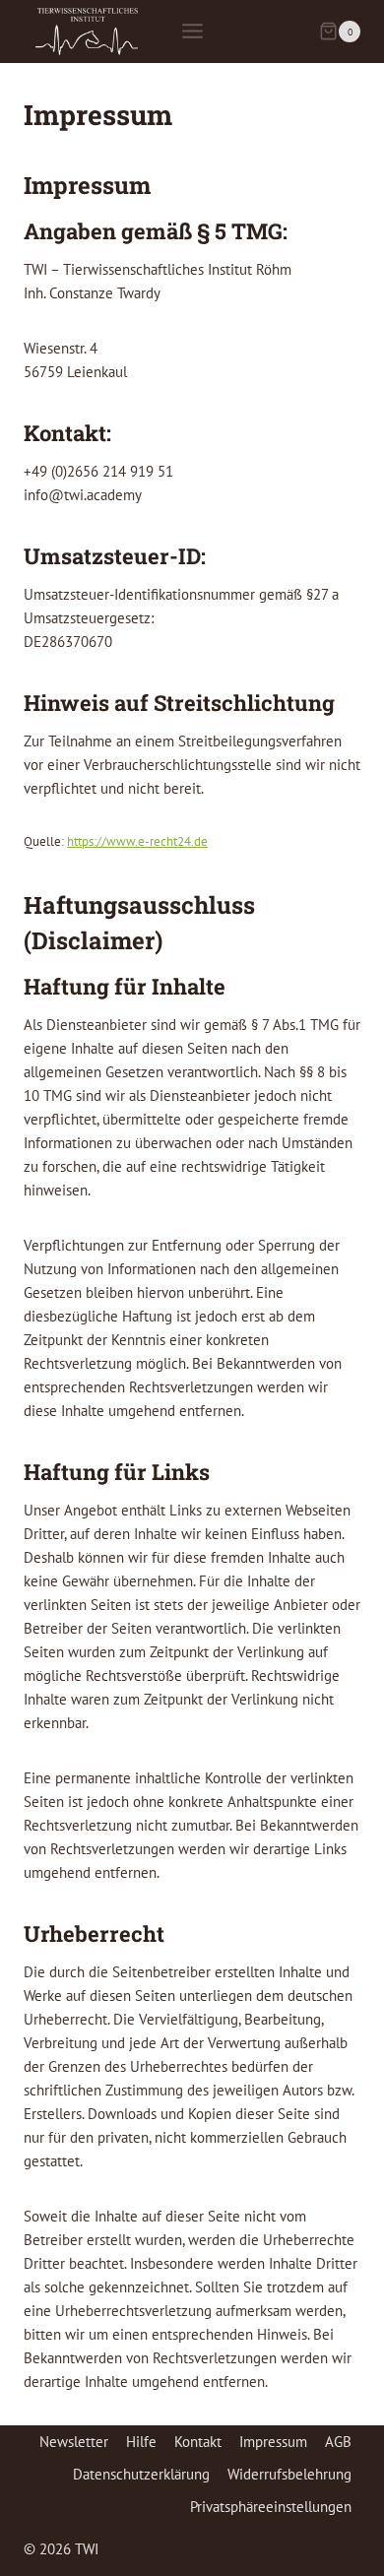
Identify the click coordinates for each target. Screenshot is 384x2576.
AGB (338, 2442)
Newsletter (74, 2442)
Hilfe (141, 2442)
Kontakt (198, 2442)
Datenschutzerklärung (141, 2474)
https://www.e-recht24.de (137, 841)
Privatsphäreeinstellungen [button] (271, 2507)
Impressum (273, 2442)
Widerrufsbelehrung (289, 2474)
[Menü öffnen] (192, 32)
